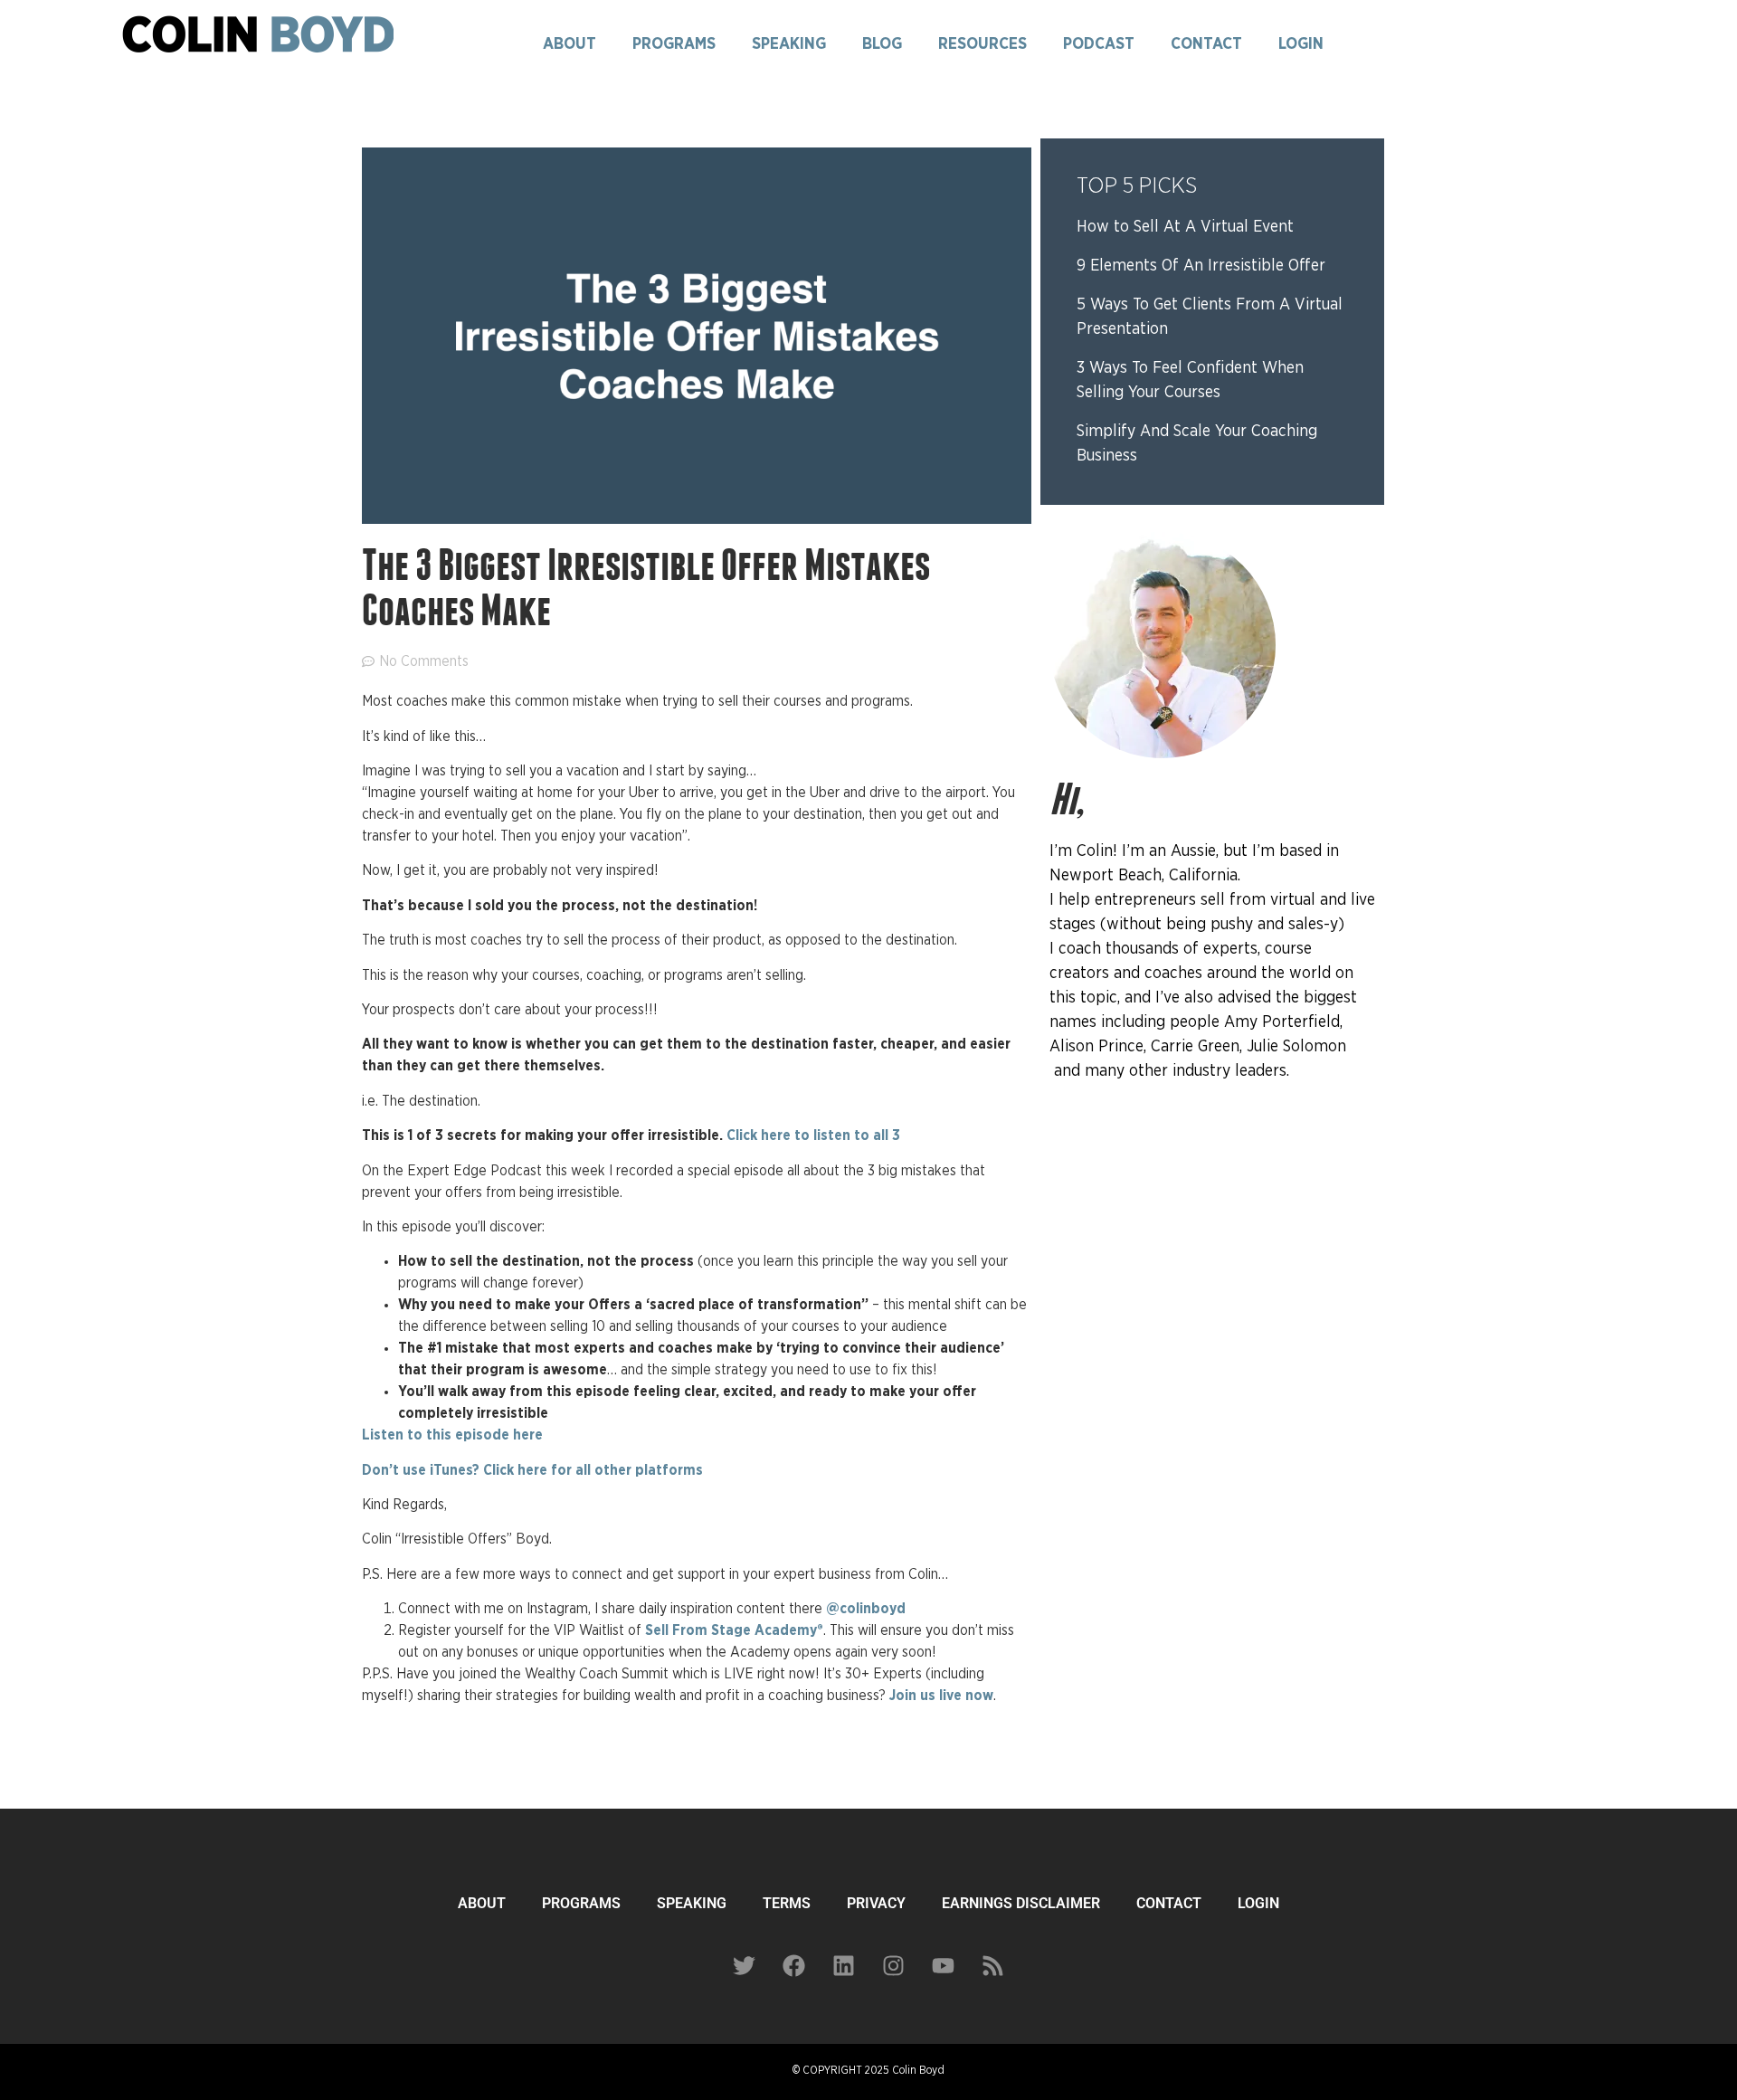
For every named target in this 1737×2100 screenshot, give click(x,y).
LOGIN (1258, 1903)
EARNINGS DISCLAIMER (1021, 1903)
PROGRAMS (581, 1903)
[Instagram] (894, 1965)
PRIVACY (876, 1903)
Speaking (789, 44)
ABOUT (482, 1903)
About (570, 44)
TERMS (787, 1903)
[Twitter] (745, 1965)
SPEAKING (692, 1903)
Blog (882, 44)
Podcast (1099, 44)
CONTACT (1169, 1903)
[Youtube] (944, 1965)
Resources (982, 44)
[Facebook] (794, 1965)
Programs (674, 44)
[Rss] (993, 1965)
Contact (1206, 44)
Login (1301, 44)
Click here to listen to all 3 (813, 1136)
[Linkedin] (844, 1965)
